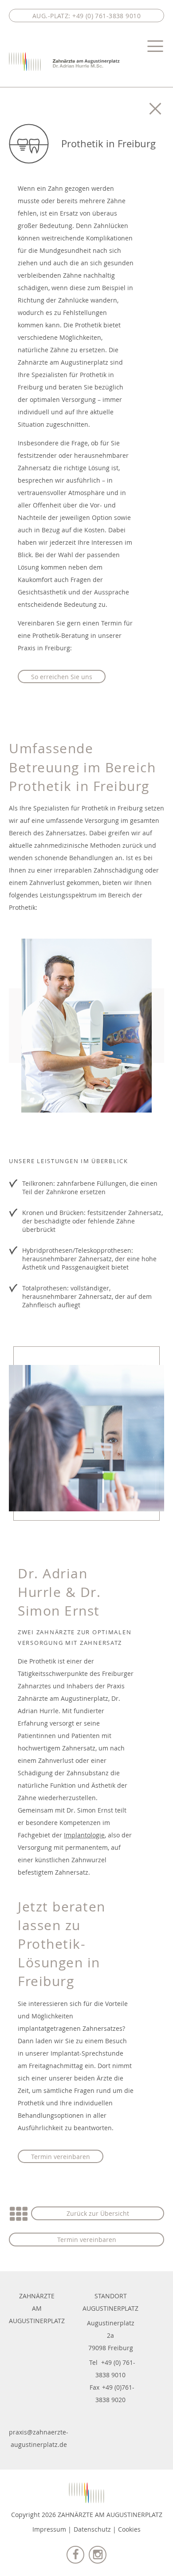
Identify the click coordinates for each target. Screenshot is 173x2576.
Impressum (49, 2529)
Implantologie (84, 1835)
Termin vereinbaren (61, 2157)
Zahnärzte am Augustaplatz (64, 62)
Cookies (129, 2529)
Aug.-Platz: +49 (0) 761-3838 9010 (86, 16)
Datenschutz (92, 2529)
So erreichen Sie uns (62, 677)
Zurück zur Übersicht (98, 2213)
